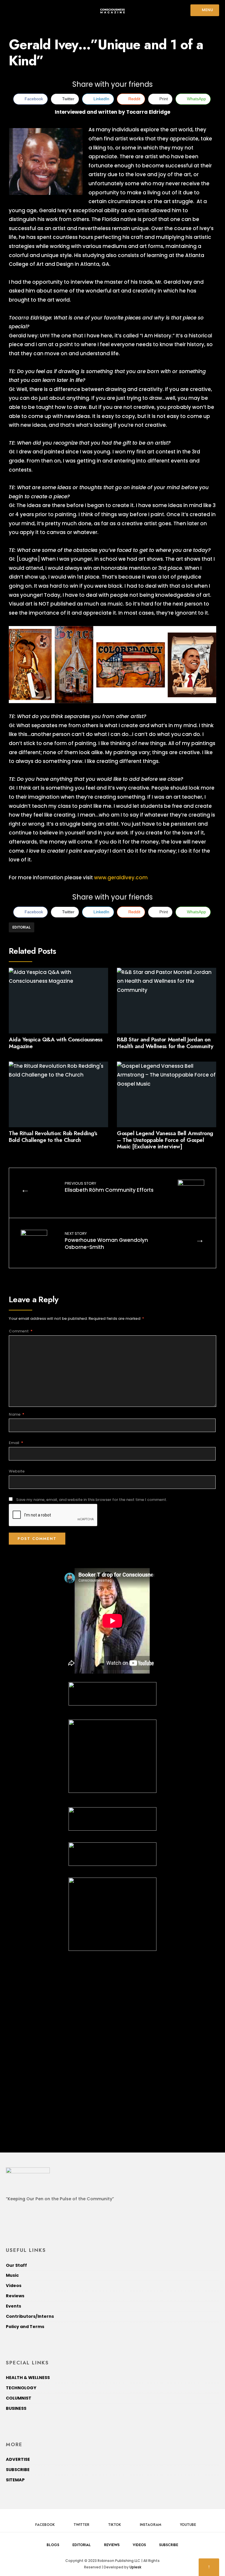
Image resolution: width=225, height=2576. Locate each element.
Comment (21, 1331)
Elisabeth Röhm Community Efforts (109, 1187)
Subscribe (169, 2545)
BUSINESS (16, 2408)
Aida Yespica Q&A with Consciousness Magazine (56, 1043)
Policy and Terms (25, 2327)
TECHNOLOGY (21, 2388)
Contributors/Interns (30, 2316)
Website (17, 1471)
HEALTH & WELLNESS (28, 2378)
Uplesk (135, 2567)
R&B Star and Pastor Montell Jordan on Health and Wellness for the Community (165, 1043)
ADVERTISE (18, 2459)
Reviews (15, 2296)
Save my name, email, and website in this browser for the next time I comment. (92, 1500)
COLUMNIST (19, 2398)
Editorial (82, 2545)
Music (12, 2275)
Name (17, 1414)
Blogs (53, 2545)
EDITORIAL (22, 927)
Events (13, 2306)
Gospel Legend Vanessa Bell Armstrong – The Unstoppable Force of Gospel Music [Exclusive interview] (165, 1140)
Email (16, 1443)
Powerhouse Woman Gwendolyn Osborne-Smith (106, 1241)
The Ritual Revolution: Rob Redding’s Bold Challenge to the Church (53, 1137)
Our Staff (16, 2265)
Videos (14, 2286)
